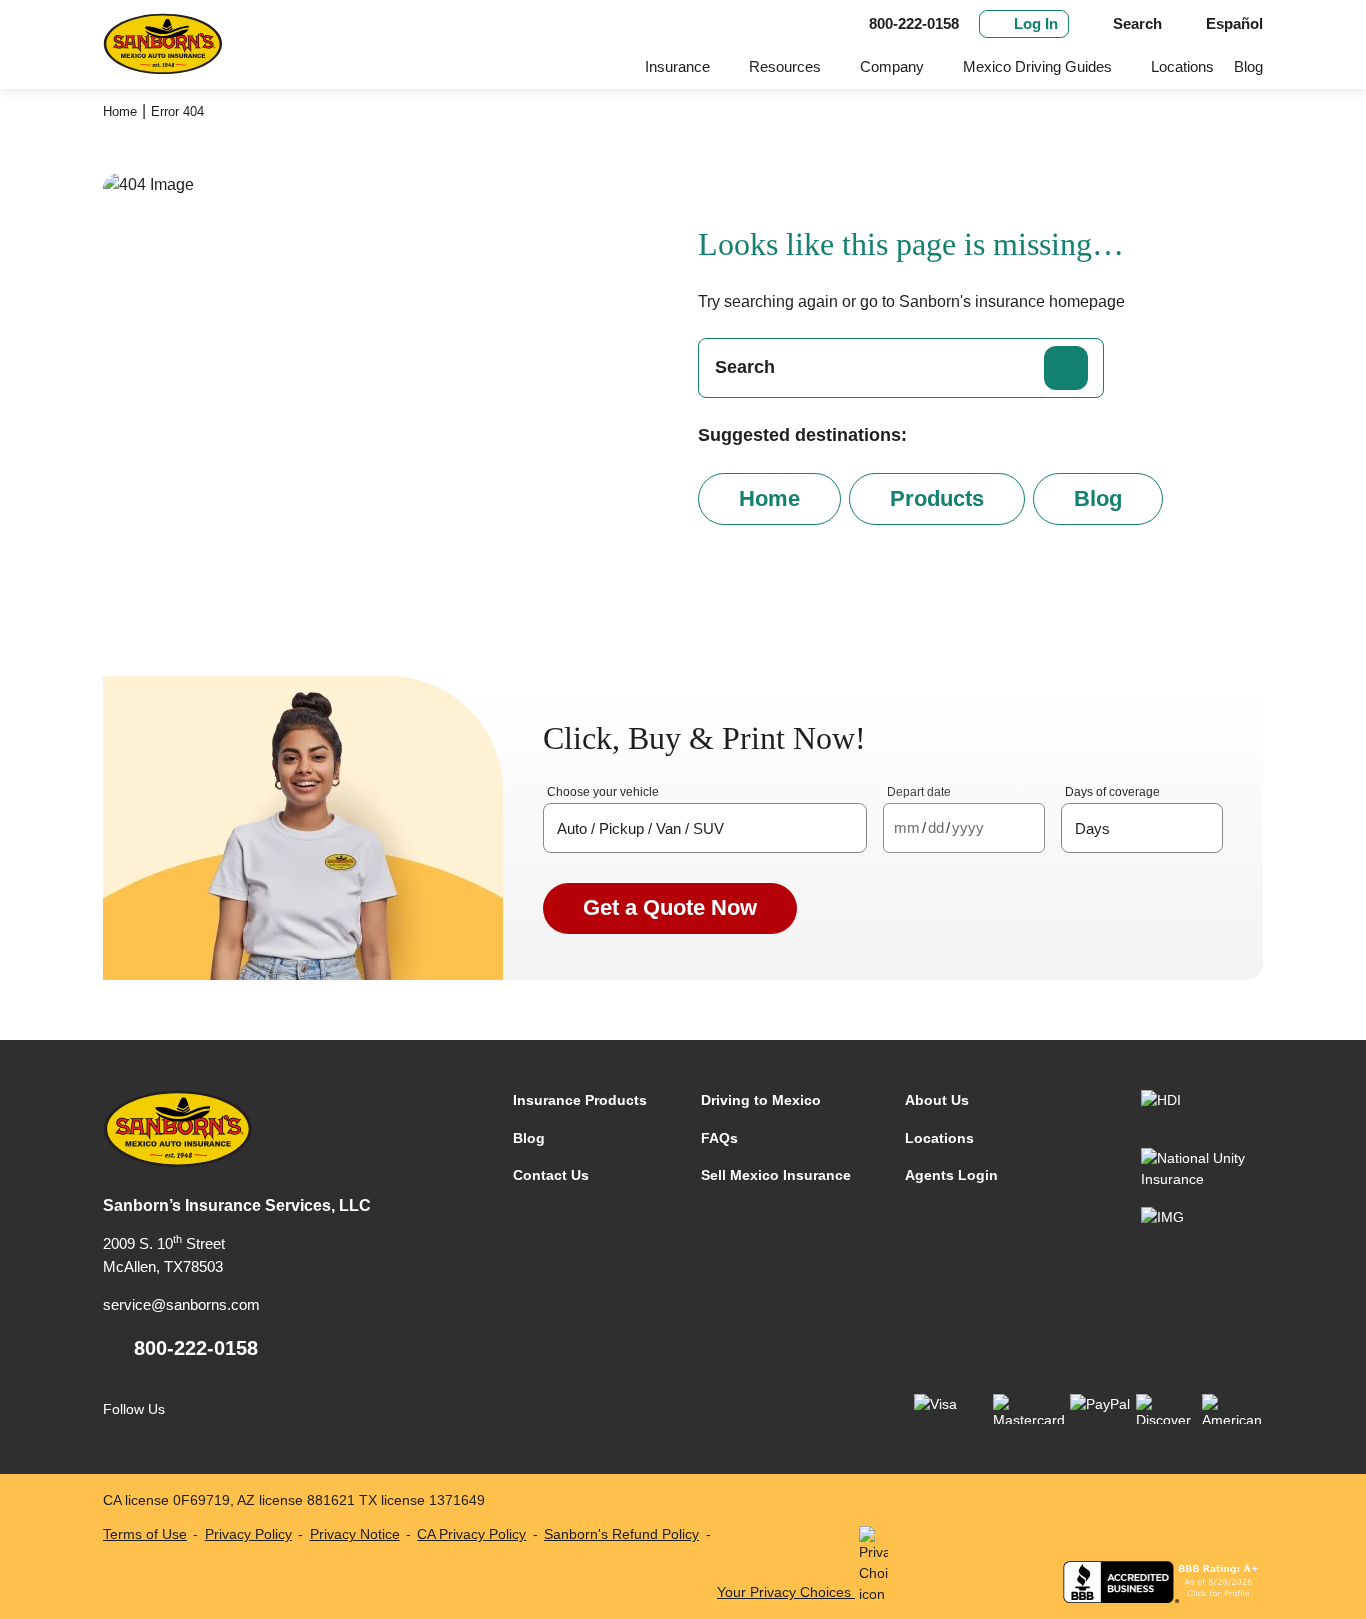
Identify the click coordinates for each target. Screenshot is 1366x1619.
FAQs (719, 1138)
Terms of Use (145, 1534)
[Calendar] (1025, 828)
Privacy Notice (355, 1534)
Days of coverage (1112, 792)
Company (892, 66)
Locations (1182, 66)
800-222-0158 (196, 1348)
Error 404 (177, 111)
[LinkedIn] (234, 1409)
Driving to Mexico (761, 1100)
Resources (785, 66)
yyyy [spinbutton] (968, 827)
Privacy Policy (248, 1534)
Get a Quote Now (670, 907)
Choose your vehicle (603, 792)
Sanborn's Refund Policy (621, 1534)
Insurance (677, 66)
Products (937, 498)
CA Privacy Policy (471, 1534)
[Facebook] (193, 1409)
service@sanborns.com (181, 1304)
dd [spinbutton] (936, 827)
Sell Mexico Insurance (776, 1175)
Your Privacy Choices (786, 1592)
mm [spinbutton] (907, 827)
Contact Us (551, 1175)
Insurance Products (580, 1100)
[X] (275, 1409)
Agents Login (951, 1175)
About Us (937, 1100)
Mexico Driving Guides (1037, 66)
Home (120, 111)
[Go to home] (163, 44)
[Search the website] (1066, 368)
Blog (1248, 66)
